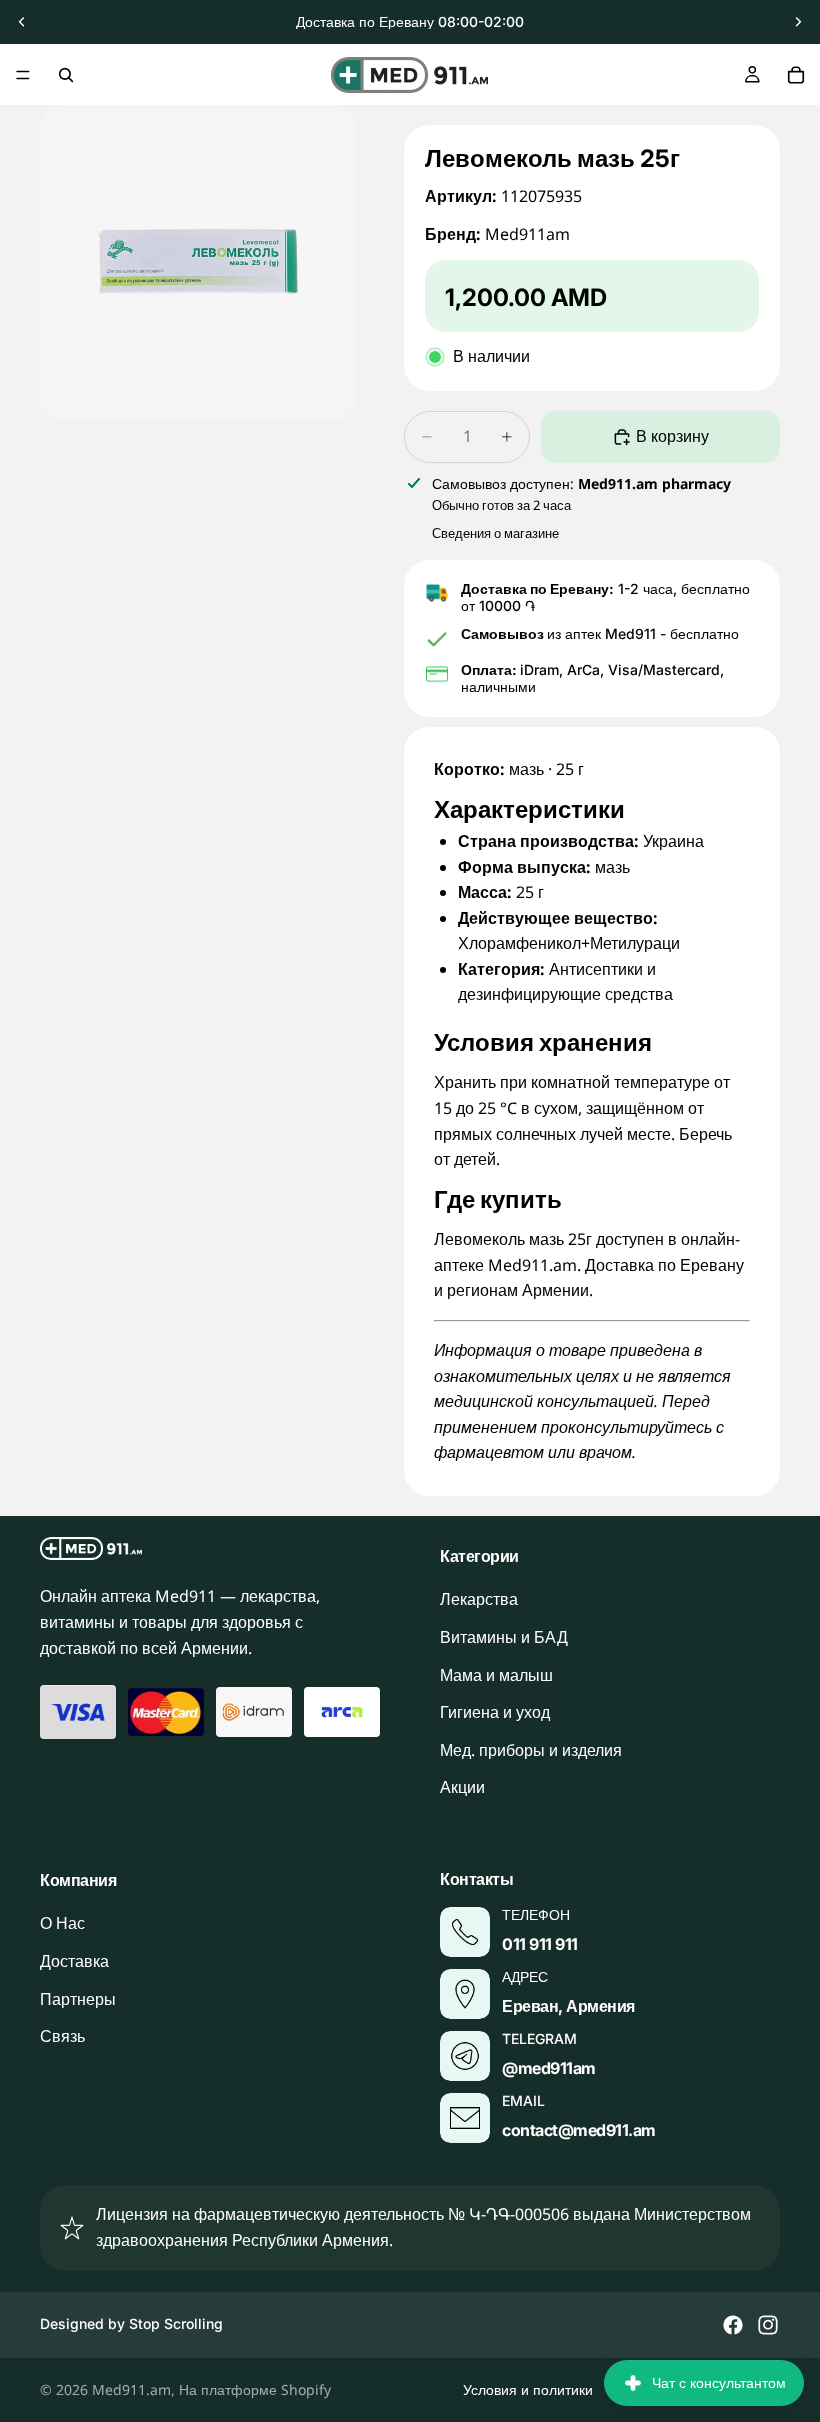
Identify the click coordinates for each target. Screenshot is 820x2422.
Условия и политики (528, 2389)
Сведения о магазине (495, 533)
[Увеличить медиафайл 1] (198, 263)
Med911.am (131, 2389)
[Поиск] (66, 75)
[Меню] (23, 75)
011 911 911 (540, 1944)
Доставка (74, 1961)
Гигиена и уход (495, 1713)
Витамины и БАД (504, 1637)
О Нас (62, 1924)
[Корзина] (796, 75)
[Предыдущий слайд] (22, 22)
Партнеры (78, 1999)
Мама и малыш (496, 1675)
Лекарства (479, 1600)
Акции (462, 1788)
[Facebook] (733, 2325)
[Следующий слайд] (798, 22)
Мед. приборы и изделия (531, 1750)
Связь (62, 2037)
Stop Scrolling (176, 2323)
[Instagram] (768, 2325)
